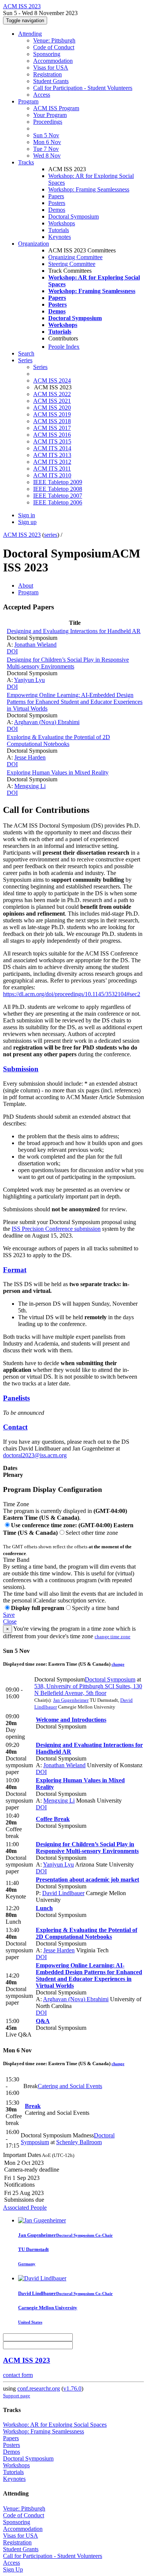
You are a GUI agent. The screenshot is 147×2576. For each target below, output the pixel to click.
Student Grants (51, 81)
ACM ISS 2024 (52, 380)
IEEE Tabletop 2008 (58, 489)
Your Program (50, 115)
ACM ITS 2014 (52, 448)
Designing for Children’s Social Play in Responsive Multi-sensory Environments (68, 663)
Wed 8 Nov (47, 156)
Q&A (43, 2021)
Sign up (27, 522)
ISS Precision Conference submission (56, 1229)
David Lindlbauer (63, 1893)
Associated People (25, 2208)
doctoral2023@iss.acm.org (35, 1455)
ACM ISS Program (56, 108)
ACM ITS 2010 (52, 475)
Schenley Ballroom (79, 2142)
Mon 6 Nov (47, 142)
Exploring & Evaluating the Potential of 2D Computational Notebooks (58, 740)
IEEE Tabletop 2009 (58, 482)
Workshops (62, 223)
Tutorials (59, 230)
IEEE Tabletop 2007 (58, 496)
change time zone (113, 1637)
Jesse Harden (30, 757)
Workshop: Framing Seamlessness (89, 189)
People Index (64, 347)
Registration (47, 74)
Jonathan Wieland (35, 645)
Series (40, 367)
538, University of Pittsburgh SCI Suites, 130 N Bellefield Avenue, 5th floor (88, 1690)
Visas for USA (51, 68)
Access (42, 95)
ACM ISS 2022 (52, 394)
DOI (12, 651)
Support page (17, 2396)
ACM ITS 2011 (52, 469)
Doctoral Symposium (73, 216)
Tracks (26, 162)
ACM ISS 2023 (22, 535)
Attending (30, 34)
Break (33, 2106)
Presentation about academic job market (87, 1880)
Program (28, 101)
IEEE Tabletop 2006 (58, 502)
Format (15, 1270)
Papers (56, 196)
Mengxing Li (30, 786)
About (26, 586)
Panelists (16, 1398)
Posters (57, 203)
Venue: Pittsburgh (54, 40)
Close (10, 1621)
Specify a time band (96, 1608)
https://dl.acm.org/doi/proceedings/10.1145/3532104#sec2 (72, 994)
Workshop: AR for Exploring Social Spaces (55, 2425)
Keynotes (60, 237)
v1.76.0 (72, 2388)
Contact (15, 1427)
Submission (21, 1069)
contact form (18, 2375)
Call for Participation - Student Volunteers (83, 88)
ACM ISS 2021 (52, 401)
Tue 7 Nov (46, 149)
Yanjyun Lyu (29, 680)
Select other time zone (92, 1533)
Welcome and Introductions (71, 1720)
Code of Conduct (54, 47)
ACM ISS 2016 (52, 435)
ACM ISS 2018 (52, 421)
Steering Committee (72, 264)
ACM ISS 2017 (52, 428)
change (118, 1664)
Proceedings (48, 122)
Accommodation (53, 61)
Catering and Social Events (70, 2086)
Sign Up (13, 2569)
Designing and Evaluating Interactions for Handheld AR (74, 631)
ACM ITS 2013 (52, 455)
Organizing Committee (75, 257)
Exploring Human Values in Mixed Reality (58, 772)
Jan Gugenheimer (71, 1700)
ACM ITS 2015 (52, 441)
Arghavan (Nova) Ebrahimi (47, 722)
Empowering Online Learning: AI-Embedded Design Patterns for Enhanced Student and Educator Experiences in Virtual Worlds (75, 702)
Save (9, 1615)
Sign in (27, 515)
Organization (34, 244)
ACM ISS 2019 (52, 414)
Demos (57, 210)
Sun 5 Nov (46, 135)
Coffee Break (53, 1819)
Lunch (44, 1908)
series (51, 535)
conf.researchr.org (39, 2388)
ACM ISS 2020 (52, 408)
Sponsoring (47, 54)
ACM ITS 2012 (52, 462)
